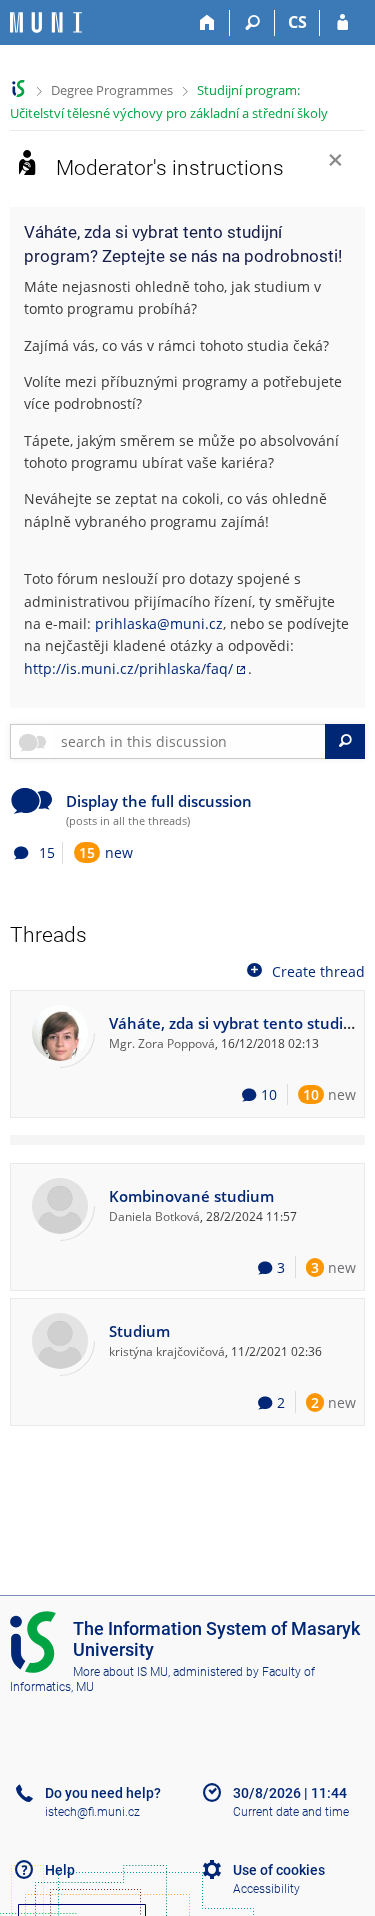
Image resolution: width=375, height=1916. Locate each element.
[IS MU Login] (342, 23)
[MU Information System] (18, 88)
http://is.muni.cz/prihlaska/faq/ (128, 668)
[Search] (252, 23)
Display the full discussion (159, 801)
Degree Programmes (112, 90)
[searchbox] (189, 741)
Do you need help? (103, 1793)
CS (297, 22)
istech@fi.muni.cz (92, 1812)
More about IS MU (120, 1672)
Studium (139, 1331)
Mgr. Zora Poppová (162, 1043)
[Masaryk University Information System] (46, 22)
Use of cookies (279, 1870)
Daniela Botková (154, 1216)
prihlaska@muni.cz (159, 623)
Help (60, 1870)
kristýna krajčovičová (167, 1351)
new (106, 852)
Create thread (318, 970)
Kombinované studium (191, 1196)
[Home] (207, 23)
